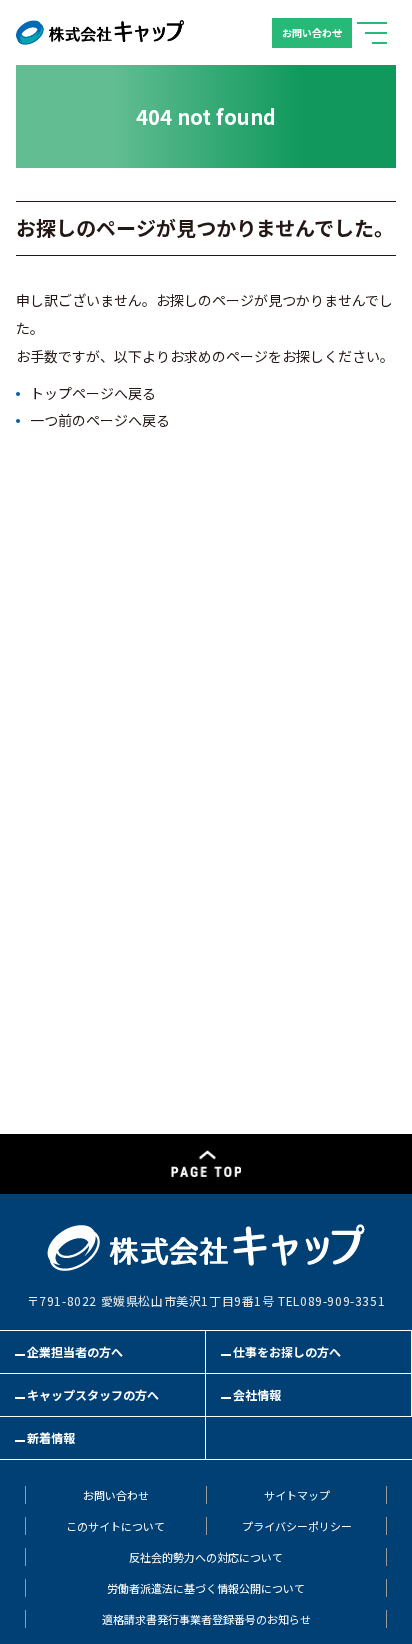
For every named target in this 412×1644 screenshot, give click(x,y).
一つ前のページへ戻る (100, 420)
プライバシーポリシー (297, 1526)
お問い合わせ (312, 32)
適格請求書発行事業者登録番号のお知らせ (206, 1619)
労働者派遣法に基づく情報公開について (206, 1588)
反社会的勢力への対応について (206, 1557)
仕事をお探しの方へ (287, 1352)
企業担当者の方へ (75, 1352)
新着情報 (51, 1438)
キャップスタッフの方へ (93, 1395)
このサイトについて (115, 1526)
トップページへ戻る (93, 393)
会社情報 (257, 1395)
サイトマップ (297, 1495)
